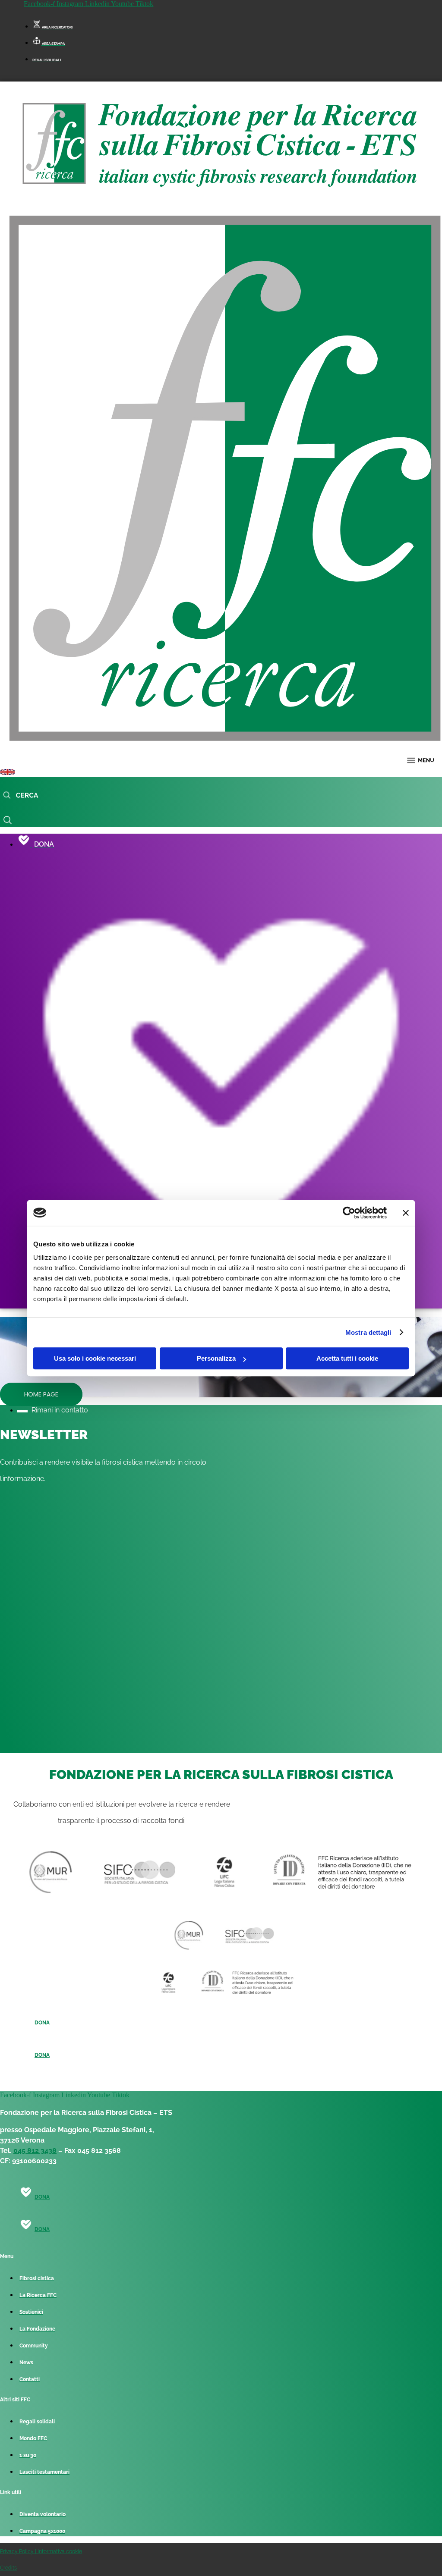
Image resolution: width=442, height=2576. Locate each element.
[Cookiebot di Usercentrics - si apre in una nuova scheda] (349, 1213)
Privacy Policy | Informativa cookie (41, 2551)
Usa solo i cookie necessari (95, 1358)
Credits (8, 2568)
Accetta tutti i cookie (347, 1358)
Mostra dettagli (368, 1332)
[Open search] (21, 796)
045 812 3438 (35, 2151)
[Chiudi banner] (406, 1213)
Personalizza (216, 1358)
